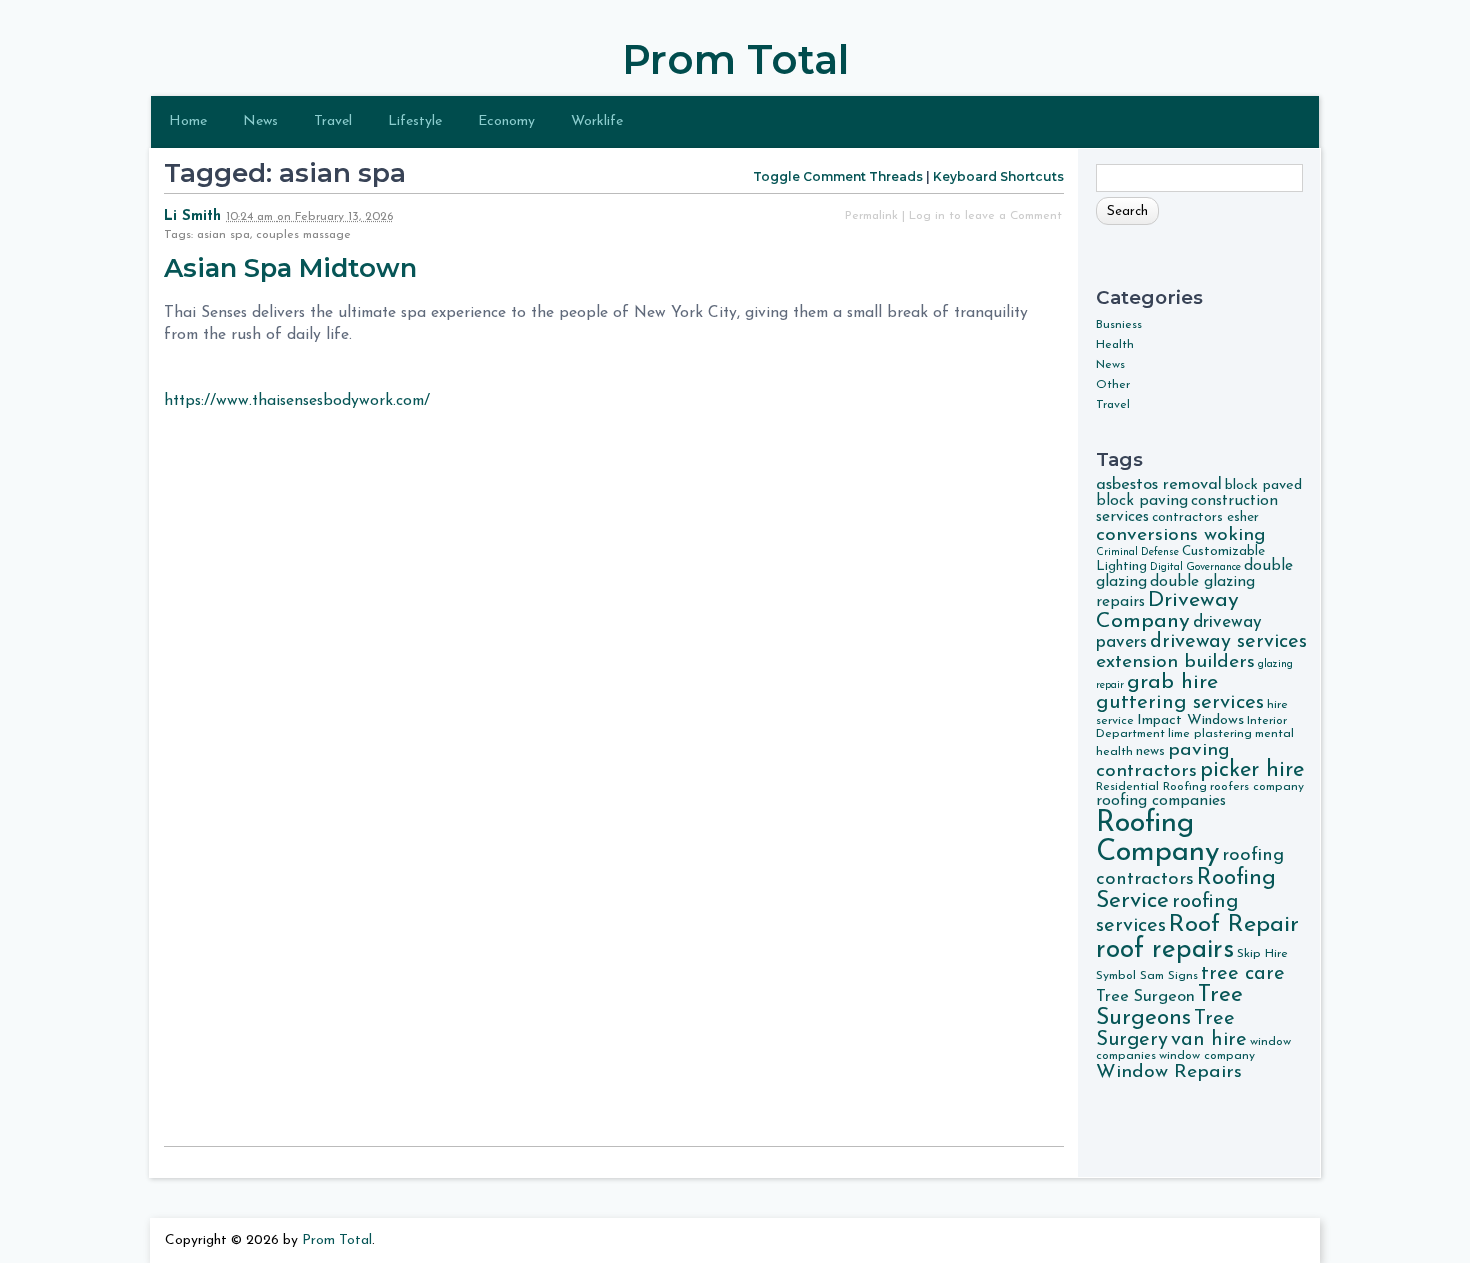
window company (1207, 1056)
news (1150, 751)
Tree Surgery (1165, 1029)
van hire (1209, 1040)
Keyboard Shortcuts (998, 176)
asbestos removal (1159, 485)
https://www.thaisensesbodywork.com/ (297, 401)
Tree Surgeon (1145, 997)
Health (1115, 345)
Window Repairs (1169, 1072)
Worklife (597, 121)
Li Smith (192, 216)
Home (188, 121)
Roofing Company (1157, 838)
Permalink (871, 216)
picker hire (1252, 770)
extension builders (1175, 662)
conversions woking (1181, 535)
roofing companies (1161, 801)
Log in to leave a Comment (985, 216)
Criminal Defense (1137, 552)
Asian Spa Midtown (294, 267)
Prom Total (735, 59)
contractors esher (1205, 517)
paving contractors (1163, 760)
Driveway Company (1167, 611)
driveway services (1228, 642)
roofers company (1257, 787)
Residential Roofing (1151, 787)
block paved (1263, 485)
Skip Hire (1262, 954)
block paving (1142, 501)
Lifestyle (415, 121)
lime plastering (1210, 734)
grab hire (1172, 682)
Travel (333, 121)
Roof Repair (1234, 925)
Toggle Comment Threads (838, 176)
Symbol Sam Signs (1147, 976)
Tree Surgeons (1169, 1007)
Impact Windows (1190, 720)
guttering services (1180, 703)
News (260, 121)
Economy (506, 121)
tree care (1243, 974)
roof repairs (1165, 950)
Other (1113, 385)
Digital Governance (1195, 567)
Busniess (1119, 325)
